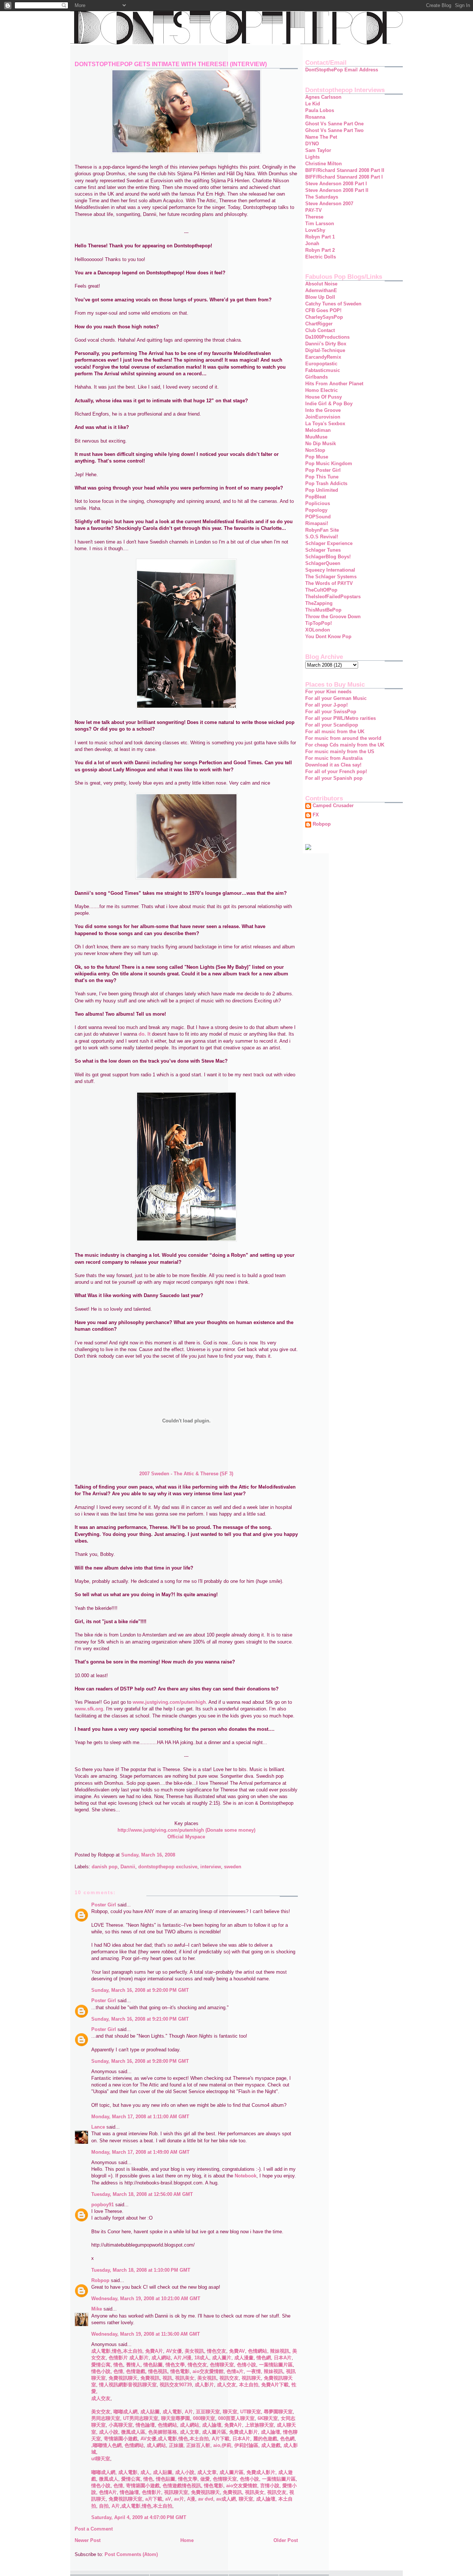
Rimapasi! (317, 523)
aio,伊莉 (222, 2445)
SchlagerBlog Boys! (328, 557)
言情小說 (269, 2486)
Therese (314, 217)
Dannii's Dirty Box (326, 344)
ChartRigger (319, 324)
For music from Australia (334, 758)
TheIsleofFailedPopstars (333, 597)
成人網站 (160, 2358)
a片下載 (153, 2499)
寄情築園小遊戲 (120, 2439)
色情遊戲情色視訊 (181, 2486)
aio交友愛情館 (207, 2371)
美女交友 (101, 2412)
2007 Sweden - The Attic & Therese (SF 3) (186, 1474)
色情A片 (107, 2492)
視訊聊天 (251, 2378)
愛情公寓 (101, 2365)
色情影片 (118, 2358)
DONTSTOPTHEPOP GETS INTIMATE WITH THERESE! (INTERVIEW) (171, 64)
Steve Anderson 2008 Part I (336, 184)
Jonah (312, 243)
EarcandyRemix (323, 357)
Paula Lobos (320, 110)
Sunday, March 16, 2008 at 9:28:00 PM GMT (140, 2061)
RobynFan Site (322, 530)
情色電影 (179, 2371)
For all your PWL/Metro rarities (341, 718)
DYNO (312, 144)
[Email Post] (177, 1855)
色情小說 (246, 2365)
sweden (233, 1867)
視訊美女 (184, 2378)
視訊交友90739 (175, 2385)
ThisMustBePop (323, 610)
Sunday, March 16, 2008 (148, 1855)
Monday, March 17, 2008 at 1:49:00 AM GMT (140, 2152)
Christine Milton (324, 164)
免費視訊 (149, 2378)
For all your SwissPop (331, 712)
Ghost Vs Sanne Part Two (334, 130)
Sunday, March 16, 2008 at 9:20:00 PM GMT (140, 1990)
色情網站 (257, 2351)
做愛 (204, 2479)
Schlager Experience (329, 543)
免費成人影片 (243, 2432)
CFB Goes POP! (323, 310)
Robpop (100, 2280)
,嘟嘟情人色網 (106, 2445)
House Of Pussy (324, 397)
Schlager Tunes (323, 550)
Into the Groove (323, 410)
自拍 (103, 2506)
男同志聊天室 (106, 2418)
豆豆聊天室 (207, 2412)
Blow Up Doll (320, 297)
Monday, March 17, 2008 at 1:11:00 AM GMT (140, 2117)
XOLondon (318, 630)
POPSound (318, 517)
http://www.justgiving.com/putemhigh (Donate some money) (186, 1830)
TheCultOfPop (321, 590)
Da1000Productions (327, 337)
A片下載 (220, 2439)
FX (316, 815)
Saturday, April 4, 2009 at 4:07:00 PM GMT (139, 2517)
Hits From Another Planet (334, 384)
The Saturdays (322, 197)
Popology (316, 510)
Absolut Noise (321, 284)
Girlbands (317, 377)
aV (167, 2499)
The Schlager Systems (331, 577)
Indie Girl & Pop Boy (329, 404)
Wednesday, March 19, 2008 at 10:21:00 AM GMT (146, 2299)
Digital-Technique (325, 350)
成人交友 (226, 2385)
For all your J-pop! (326, 705)
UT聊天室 (250, 2412)
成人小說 (108, 2432)
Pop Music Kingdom (329, 463)
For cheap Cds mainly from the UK (345, 745)
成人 (144, 2472)
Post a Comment (94, 2529)
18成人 (201, 2358)
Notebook (246, 2176)
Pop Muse (317, 457)
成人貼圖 (149, 2412)
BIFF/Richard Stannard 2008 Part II (345, 170)
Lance (98, 2127)
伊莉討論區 (246, 2445)
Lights (312, 157)
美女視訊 (194, 2351)
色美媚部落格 (162, 2432)
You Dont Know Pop (328, 637)
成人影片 (138, 2358)
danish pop (105, 1867)
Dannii (128, 1867)
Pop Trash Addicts (326, 483)
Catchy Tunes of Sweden (333, 304)
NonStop (315, 450)
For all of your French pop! (336, 771)
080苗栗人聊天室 (236, 2418)
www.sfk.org (89, 1709)
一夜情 (253, 2371)
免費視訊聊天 (122, 2378)
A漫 (190, 2499)
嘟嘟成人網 (125, 2412)
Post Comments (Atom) (131, 2554)
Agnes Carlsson (323, 97)
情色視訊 (157, 2371)
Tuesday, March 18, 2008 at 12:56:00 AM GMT (142, 2194)
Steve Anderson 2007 (329, 204)
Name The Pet (321, 137)
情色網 (263, 2358)
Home (187, 2540)
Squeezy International (330, 570)
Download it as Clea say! (333, 765)
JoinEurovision (323, 417)
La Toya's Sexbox (325, 424)
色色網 (287, 2439)
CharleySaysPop (324, 317)
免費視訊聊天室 (125, 2499)
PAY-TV (314, 210)
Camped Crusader (333, 806)
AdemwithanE (321, 290)
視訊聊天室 (175, 2492)
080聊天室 (203, 2418)
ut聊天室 (101, 2459)
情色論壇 (144, 2425)
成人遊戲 (270, 2445)
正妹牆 (175, 2445)
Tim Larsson (320, 224)
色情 (118, 2371)
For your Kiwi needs (328, 692)
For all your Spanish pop (334, 778)
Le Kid (313, 104)
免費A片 (153, 2351)
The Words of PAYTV (329, 583)
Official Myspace (186, 1837)
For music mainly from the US (340, 752)
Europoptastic (321, 364)
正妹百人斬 (198, 2445)
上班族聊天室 (259, 2425)
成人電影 (101, 2351)
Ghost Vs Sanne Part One (334, 124)
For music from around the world (343, 738)
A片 (188, 2412)
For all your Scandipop (332, 725)
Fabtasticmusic (323, 370)
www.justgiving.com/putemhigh (169, 1702)
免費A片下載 (274, 2385)
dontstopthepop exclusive (168, 1867)
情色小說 (101, 2371)
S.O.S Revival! (322, 537)
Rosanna (315, 117)
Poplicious (318, 503)
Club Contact (320, 330)
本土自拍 (133, 2351)
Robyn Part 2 (320, 250)
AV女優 (173, 2351)
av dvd (205, 2499)
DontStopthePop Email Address (342, 70)
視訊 (167, 2378)
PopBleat (316, 497)
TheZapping (319, 603)
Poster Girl (104, 1905)
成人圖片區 (213, 2432)
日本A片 (282, 2358)
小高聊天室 (120, 2425)
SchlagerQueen (323, 563)
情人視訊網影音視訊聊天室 (127, 2385)
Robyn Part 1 (320, 237)
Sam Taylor (318, 150)
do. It (144, 1034)
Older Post (286, 2540)
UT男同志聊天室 (140, 2418)
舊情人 (132, 2365)
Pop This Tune (322, 477)
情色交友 (216, 2351)
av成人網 (225, 2499)
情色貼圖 (152, 2365)
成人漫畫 (243, 2358)
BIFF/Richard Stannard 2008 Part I (344, 177)
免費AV (236, 2351)
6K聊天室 (267, 2418)
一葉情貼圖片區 (275, 2365)
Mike (97, 2309)
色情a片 (234, 2371)
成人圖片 (221, 2358)
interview (211, 1867)
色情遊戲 (135, 2371)
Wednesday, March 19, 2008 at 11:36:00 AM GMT (146, 2334)
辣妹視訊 (279, 2351)
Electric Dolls (321, 257)
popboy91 (103, 2205)
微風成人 (108, 2479)
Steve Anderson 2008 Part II (337, 190)
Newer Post (88, 2540)
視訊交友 (228, 2378)
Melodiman (318, 430)
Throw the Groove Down (333, 617)
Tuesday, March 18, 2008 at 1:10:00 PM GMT (141, 2270)
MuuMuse (316, 437)
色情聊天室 (221, 2365)
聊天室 (229, 2412)
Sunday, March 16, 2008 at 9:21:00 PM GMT (140, 2019)
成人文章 (189, 2432)
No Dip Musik (321, 444)
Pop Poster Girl (323, 470)
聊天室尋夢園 (175, 2418)
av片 (178, 2499)
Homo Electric (321, 390)
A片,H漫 (182, 2358)
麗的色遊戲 (264, 2439)
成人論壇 (211, 2425)
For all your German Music (336, 698)
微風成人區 (132, 2432)
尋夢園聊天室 (278, 2412)
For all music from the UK (335, 732)
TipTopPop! (319, 623)
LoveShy (315, 230)
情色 (117, 2351)
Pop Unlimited (322, 490)
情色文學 (174, 2365)
